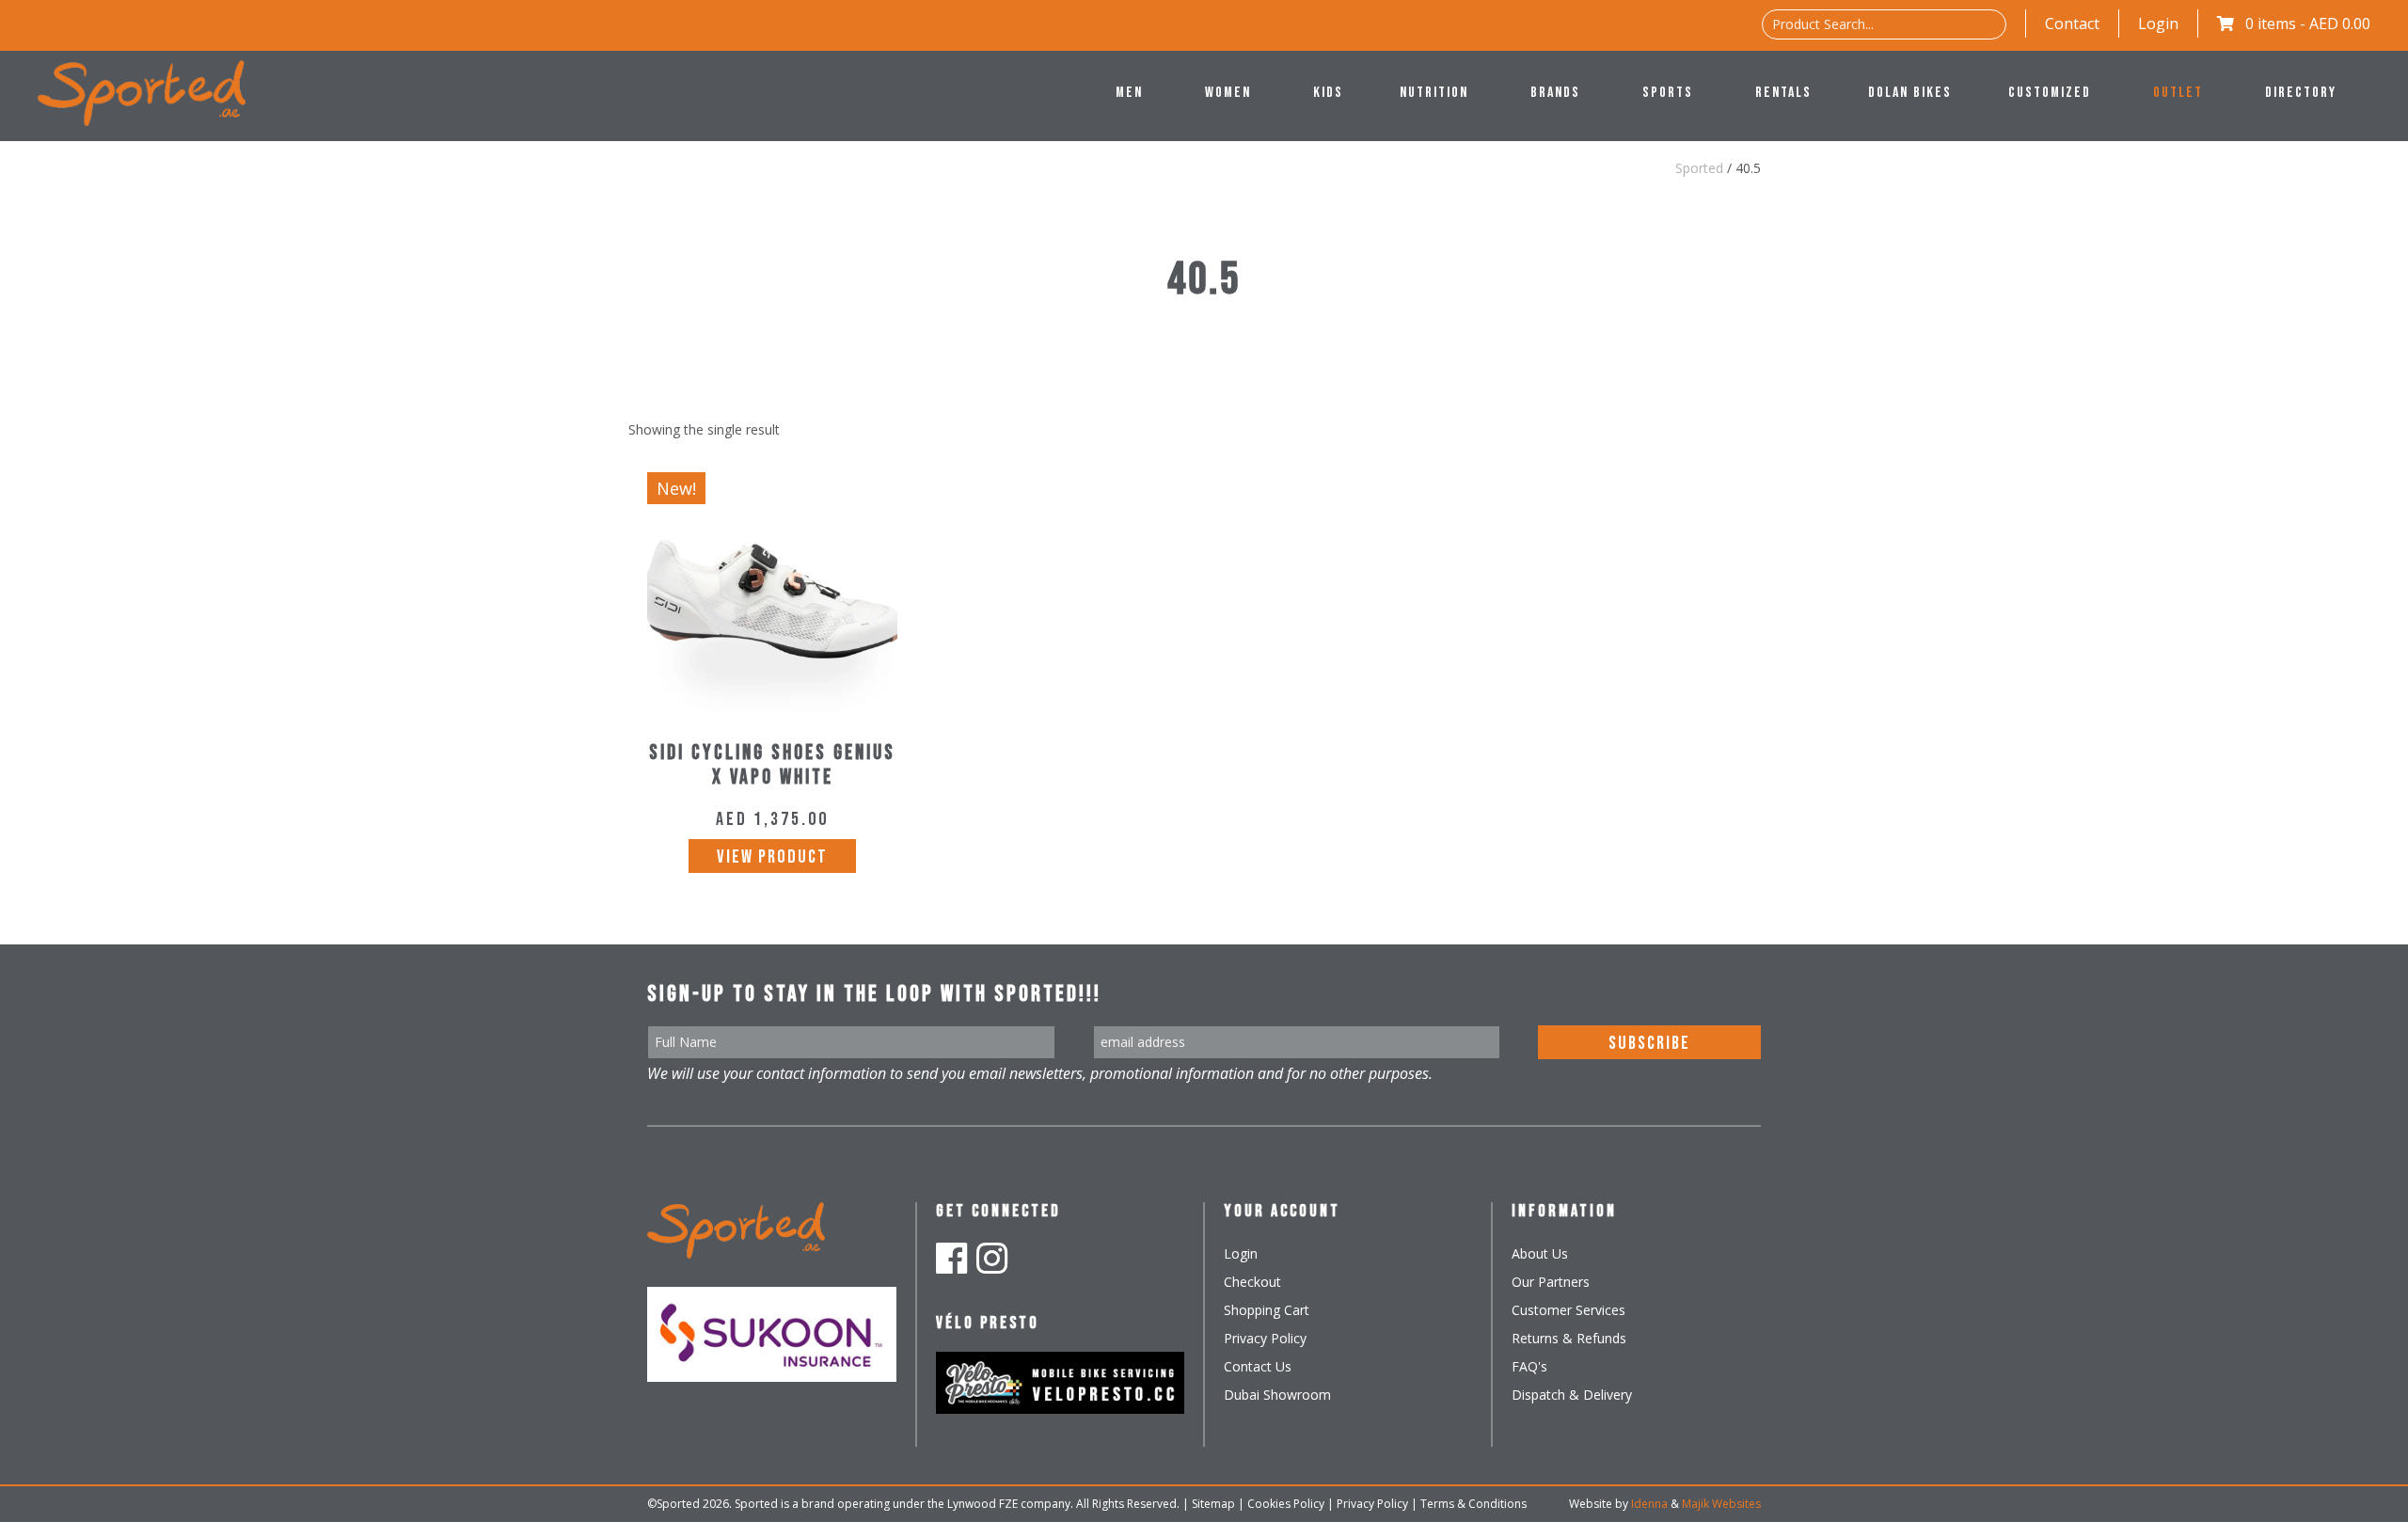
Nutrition (1434, 93)
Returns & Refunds (1569, 1338)
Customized (2050, 93)
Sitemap (1213, 1504)
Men (1129, 93)
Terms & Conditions (1473, 1504)
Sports (1668, 93)
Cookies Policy (1286, 1504)
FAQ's (1529, 1366)
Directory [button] (2301, 93)
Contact (2072, 24)
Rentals (1783, 93)
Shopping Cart (1267, 1310)
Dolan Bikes (1910, 93)
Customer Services (1568, 1310)
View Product (772, 857)
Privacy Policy (1265, 1338)
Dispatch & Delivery (1572, 1395)
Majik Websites (1721, 1504)
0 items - (2308, 24)
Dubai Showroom (1277, 1395)
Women (1228, 93)
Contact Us (1258, 1366)
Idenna (1649, 1504)
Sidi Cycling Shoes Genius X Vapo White (772, 765)
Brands (1555, 93)
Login (2158, 24)
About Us (1540, 1253)
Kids (1328, 93)
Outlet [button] (2178, 93)
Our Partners (1551, 1282)
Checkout (1252, 1282)
